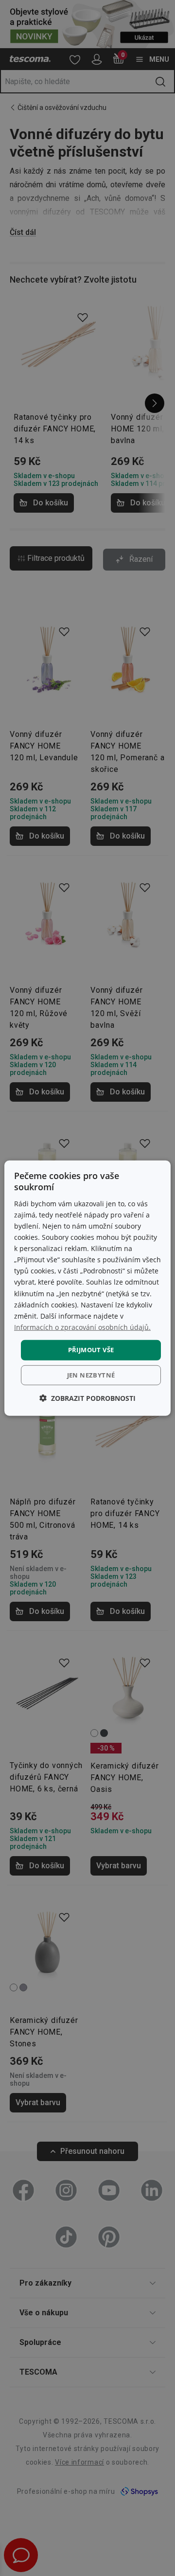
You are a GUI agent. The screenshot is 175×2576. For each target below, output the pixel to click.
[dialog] (87, 1288)
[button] (87, 1398)
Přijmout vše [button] (91, 1350)
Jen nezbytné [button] (91, 1375)
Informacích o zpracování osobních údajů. (82, 1327)
